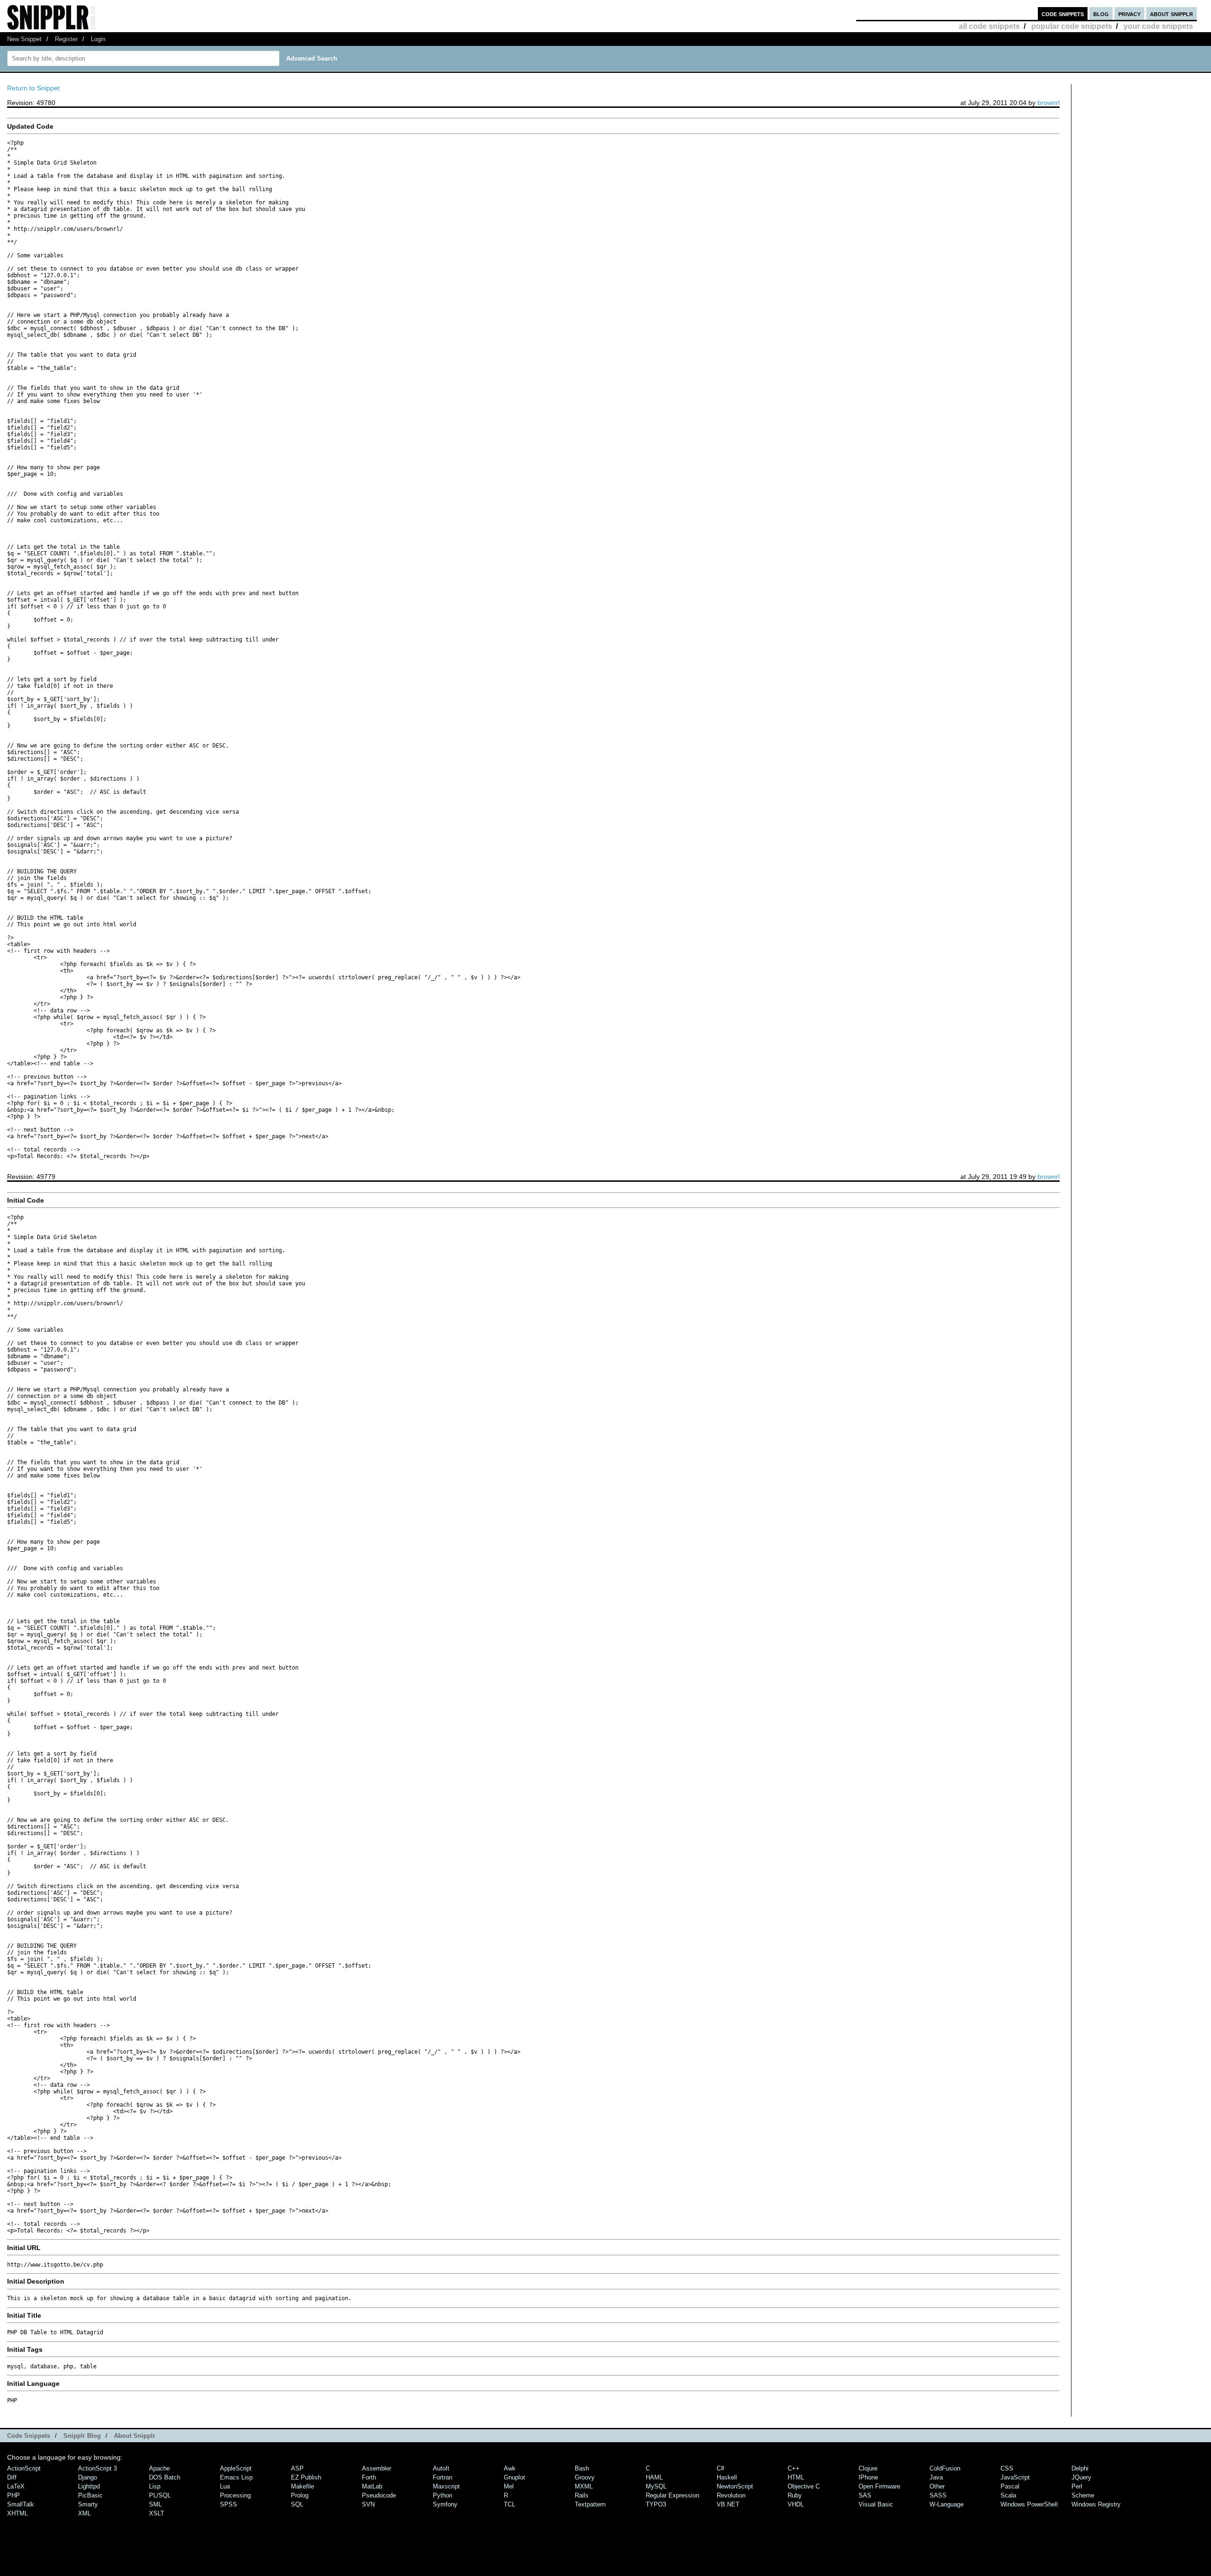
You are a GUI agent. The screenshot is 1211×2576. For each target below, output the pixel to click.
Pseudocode (379, 2495)
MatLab (372, 2486)
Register (66, 39)
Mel (509, 2486)
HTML (796, 2477)
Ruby (795, 2495)
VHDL (796, 2504)
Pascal (1010, 2486)
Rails (582, 2495)
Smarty (88, 2504)
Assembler (377, 2468)
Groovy (585, 2477)
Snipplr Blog (82, 2436)
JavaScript (1015, 2477)
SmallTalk (21, 2504)
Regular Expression (672, 2495)
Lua (225, 2486)
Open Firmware (879, 2486)
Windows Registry (1096, 2504)
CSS (1007, 2468)
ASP (297, 2468)
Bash (582, 2468)
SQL (297, 2504)
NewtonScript (735, 2486)
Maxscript (446, 2486)
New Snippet (24, 39)
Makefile (303, 2486)
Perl (1077, 2486)
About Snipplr (135, 2436)
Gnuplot (514, 2477)
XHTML (18, 2513)
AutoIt (441, 2468)
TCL (509, 2504)
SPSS (228, 2504)
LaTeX (16, 2486)
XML (84, 2513)
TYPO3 (656, 2504)
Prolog (300, 2495)
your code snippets (1158, 26)
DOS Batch (165, 2477)
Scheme (1083, 2495)
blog (1101, 13)
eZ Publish (306, 2477)
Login (98, 39)
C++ (794, 2468)
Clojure (868, 2468)
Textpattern (590, 2504)
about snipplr (1172, 13)
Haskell (727, 2477)
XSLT (157, 2513)
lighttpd (89, 2486)
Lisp (155, 2486)
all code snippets (989, 26)
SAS (865, 2495)
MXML (584, 2486)
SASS (938, 2495)
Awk (510, 2468)
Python (443, 2495)
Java (936, 2477)
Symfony (445, 2504)
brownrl (1049, 103)
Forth (369, 2477)
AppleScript (236, 2468)
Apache (159, 2468)
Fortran (443, 2477)
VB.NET (728, 2504)
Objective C (804, 2486)
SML (155, 2504)
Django (88, 2477)
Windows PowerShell (1029, 2504)
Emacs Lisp (236, 2477)
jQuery (1081, 2477)
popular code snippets (1072, 26)
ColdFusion (945, 2468)
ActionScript (24, 2468)
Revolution (731, 2495)
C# (720, 2468)
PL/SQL (160, 2495)
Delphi (1080, 2468)
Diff (12, 2477)
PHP (13, 2495)
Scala (1008, 2495)
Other (937, 2486)
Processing (235, 2495)
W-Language (947, 2504)
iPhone (868, 2477)
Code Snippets (29, 2436)
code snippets (1063, 13)
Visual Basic (876, 2504)
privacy (1129, 13)
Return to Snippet (33, 88)
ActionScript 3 (97, 2468)
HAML (654, 2477)
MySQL (656, 2486)
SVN (368, 2504)
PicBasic (90, 2495)
